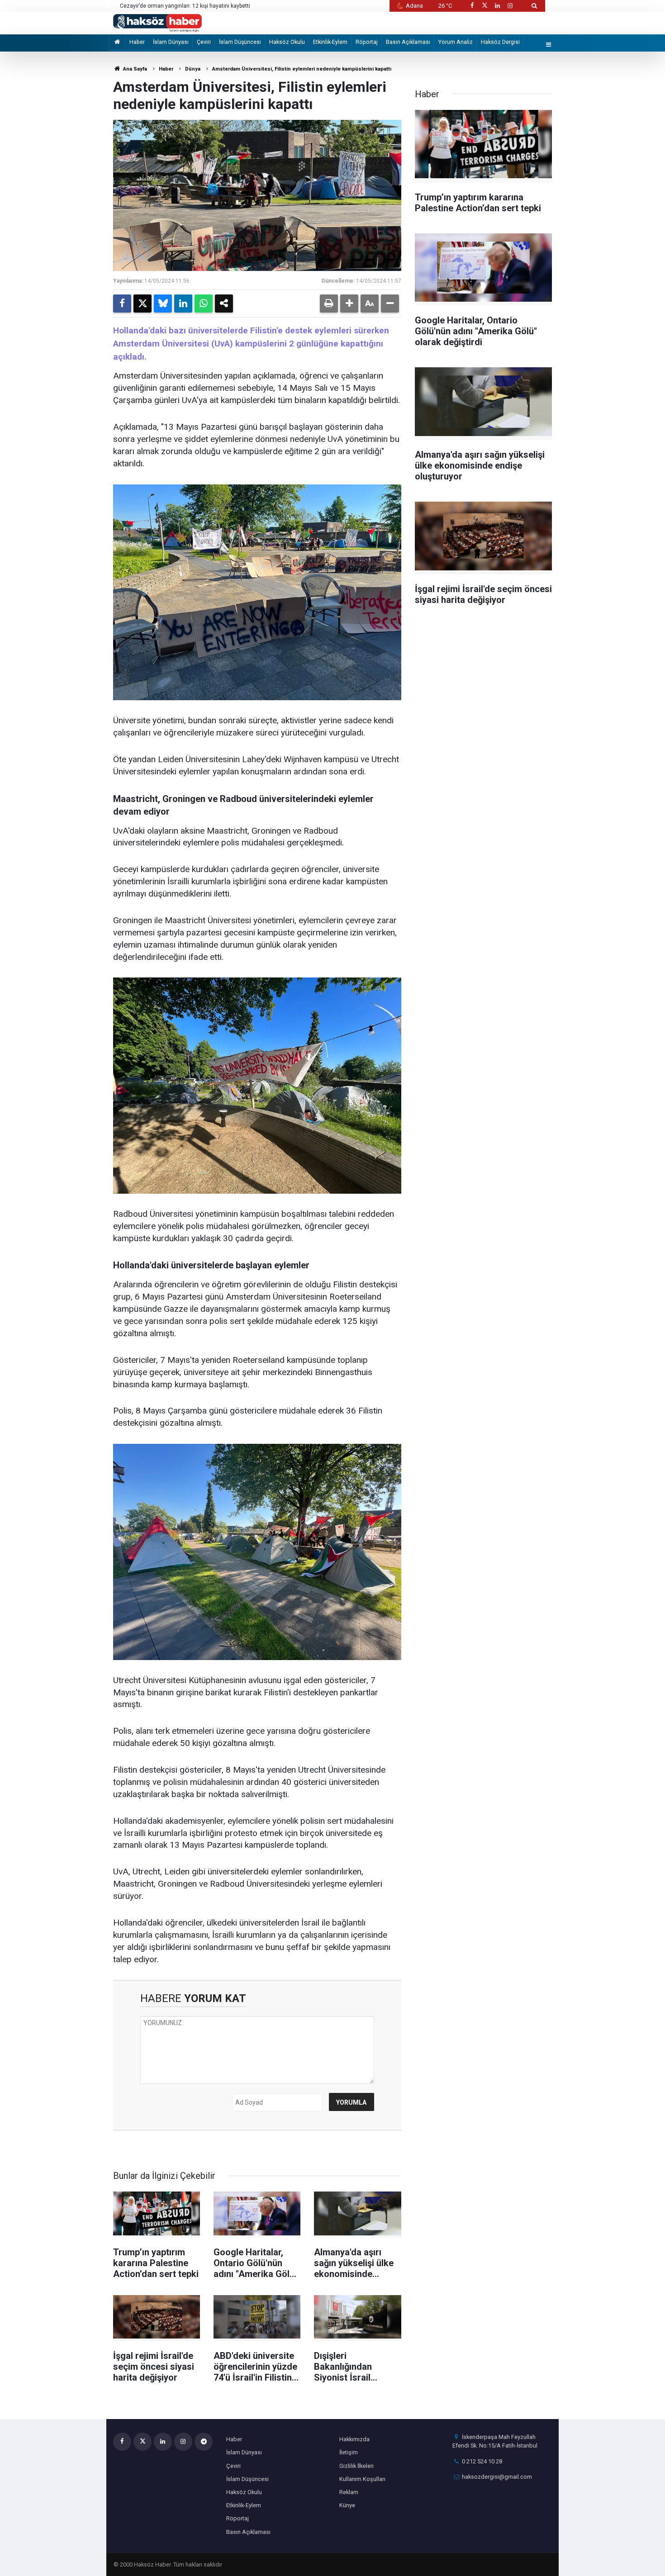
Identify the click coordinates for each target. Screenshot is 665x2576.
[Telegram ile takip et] (204, 2442)
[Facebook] (122, 304)
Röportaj (367, 42)
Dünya (193, 69)
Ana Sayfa (134, 69)
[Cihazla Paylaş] (224, 304)
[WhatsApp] (204, 304)
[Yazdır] (329, 304)
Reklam (349, 2492)
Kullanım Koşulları (362, 2479)
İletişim (349, 2452)
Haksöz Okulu (287, 42)
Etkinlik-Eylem (330, 42)
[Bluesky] (163, 304)
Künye (347, 2505)
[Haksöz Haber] (157, 22)
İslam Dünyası (171, 42)
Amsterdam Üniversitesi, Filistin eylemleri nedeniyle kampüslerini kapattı (302, 69)
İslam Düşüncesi (240, 42)
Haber (137, 42)
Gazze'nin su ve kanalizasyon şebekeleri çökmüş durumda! (194, 6)
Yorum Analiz (456, 42)
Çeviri (204, 42)
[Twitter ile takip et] (484, 6)
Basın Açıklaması (408, 42)
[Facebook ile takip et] (472, 6)
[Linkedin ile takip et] (497, 6)
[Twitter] (142, 304)
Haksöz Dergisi (500, 42)
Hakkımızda (354, 2439)
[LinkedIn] (183, 304)
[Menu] (549, 45)
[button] (349, 304)
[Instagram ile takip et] (510, 6)
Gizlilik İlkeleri (356, 2466)
